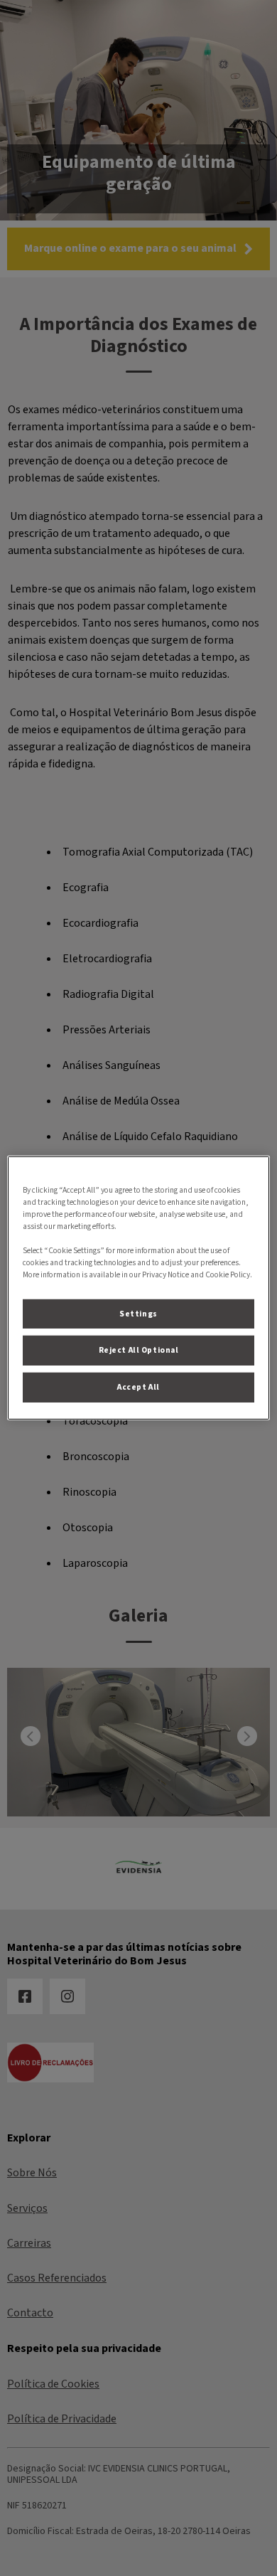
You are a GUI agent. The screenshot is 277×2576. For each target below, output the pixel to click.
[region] (139, 1288)
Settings (138, 1313)
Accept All (138, 1387)
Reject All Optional (139, 1350)
